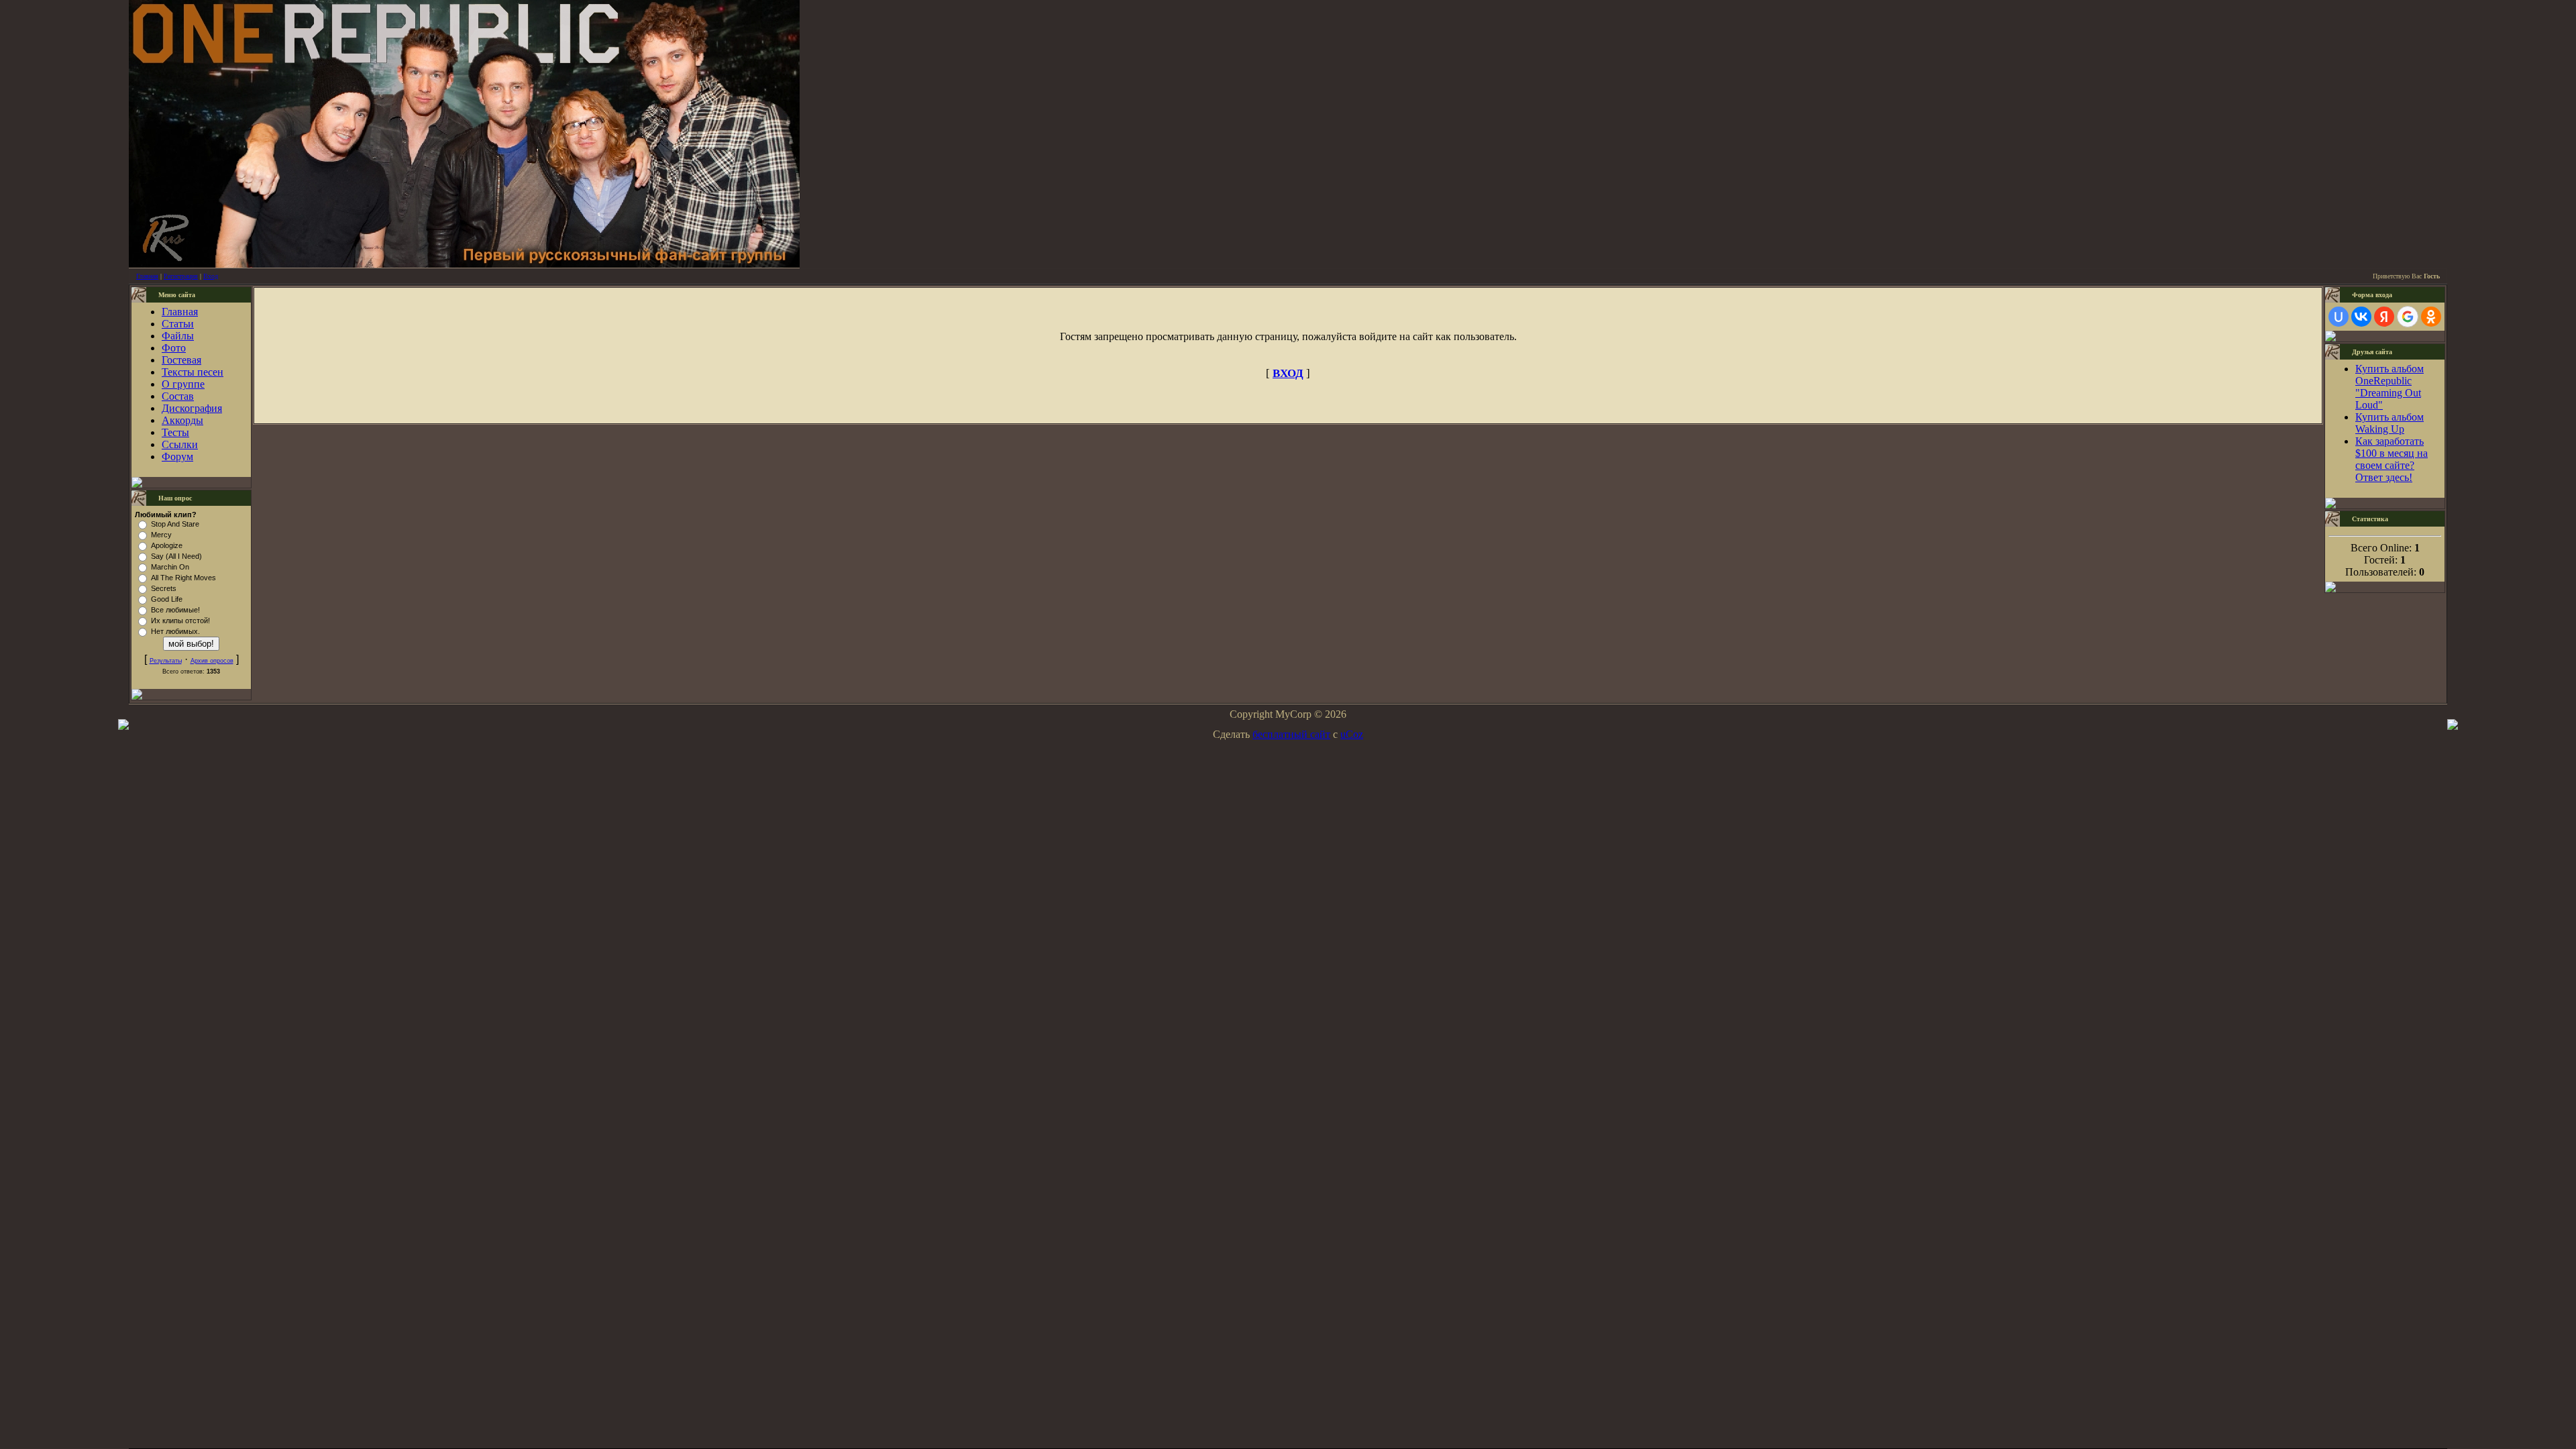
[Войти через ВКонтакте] (2361, 317)
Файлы (178, 336)
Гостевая (181, 360)
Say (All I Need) (176, 556)
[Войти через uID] (2339, 317)
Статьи (178, 324)
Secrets (164, 588)
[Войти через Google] (2408, 317)
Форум (177, 457)
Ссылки (180, 444)
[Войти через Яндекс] (2384, 317)
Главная (147, 276)
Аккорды (182, 420)
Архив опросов (212, 661)
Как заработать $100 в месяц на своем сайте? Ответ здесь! (2392, 459)
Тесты (175, 432)
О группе (183, 384)
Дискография (192, 408)
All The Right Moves (183, 578)
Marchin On (170, 567)
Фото (174, 348)
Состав (178, 396)
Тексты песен (193, 372)
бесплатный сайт (1291, 734)
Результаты (166, 661)
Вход (211, 276)
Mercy (161, 535)
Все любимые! (175, 610)
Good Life (167, 599)
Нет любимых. (175, 631)
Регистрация (181, 276)
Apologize (167, 545)
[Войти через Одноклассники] (2431, 317)
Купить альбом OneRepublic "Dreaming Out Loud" (2390, 387)
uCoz (1352, 734)
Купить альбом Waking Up (2390, 423)
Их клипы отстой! (180, 621)
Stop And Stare (175, 524)
